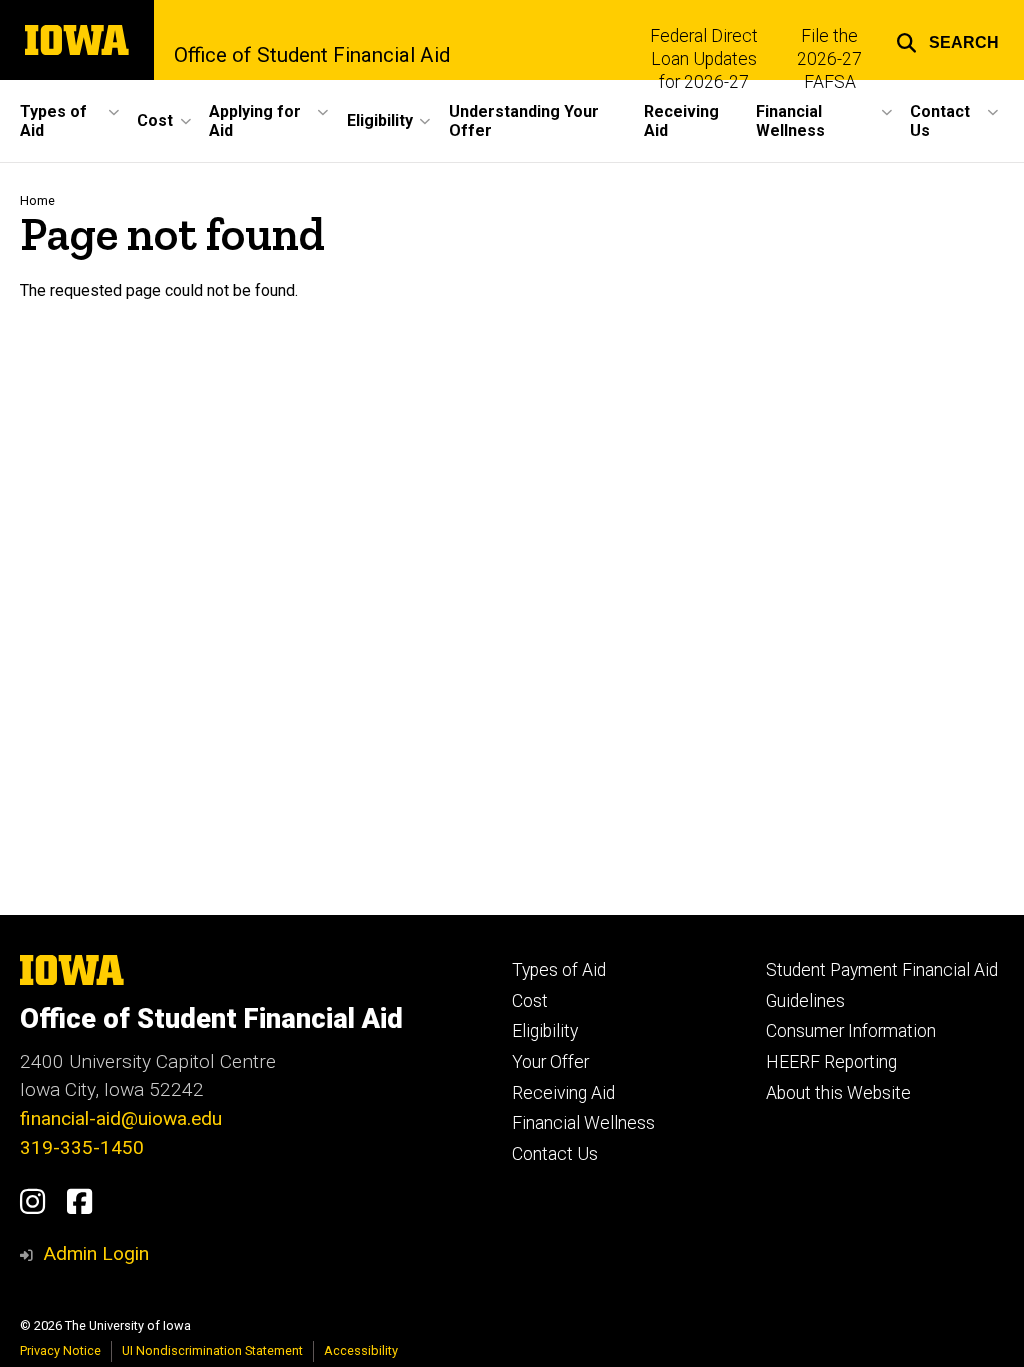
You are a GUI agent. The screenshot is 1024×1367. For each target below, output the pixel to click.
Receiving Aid (681, 121)
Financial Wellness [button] (790, 121)
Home (37, 200)
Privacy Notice (60, 1350)
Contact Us (555, 1154)
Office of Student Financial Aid (312, 55)
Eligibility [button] (380, 120)
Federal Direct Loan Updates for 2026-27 (704, 59)
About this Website (838, 1093)
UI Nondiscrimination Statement (212, 1350)
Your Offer (550, 1062)
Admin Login (96, 1253)
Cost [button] (155, 120)
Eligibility (545, 1031)
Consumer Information (851, 1031)
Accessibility (361, 1350)
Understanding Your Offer (524, 121)
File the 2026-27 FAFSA (829, 59)
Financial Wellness (583, 1123)
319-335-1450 (82, 1147)
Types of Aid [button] (53, 121)
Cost (530, 1001)
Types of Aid (559, 970)
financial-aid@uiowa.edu (121, 1118)
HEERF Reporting (831, 1062)
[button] (947, 40)
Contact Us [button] (940, 121)
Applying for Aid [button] (255, 121)
